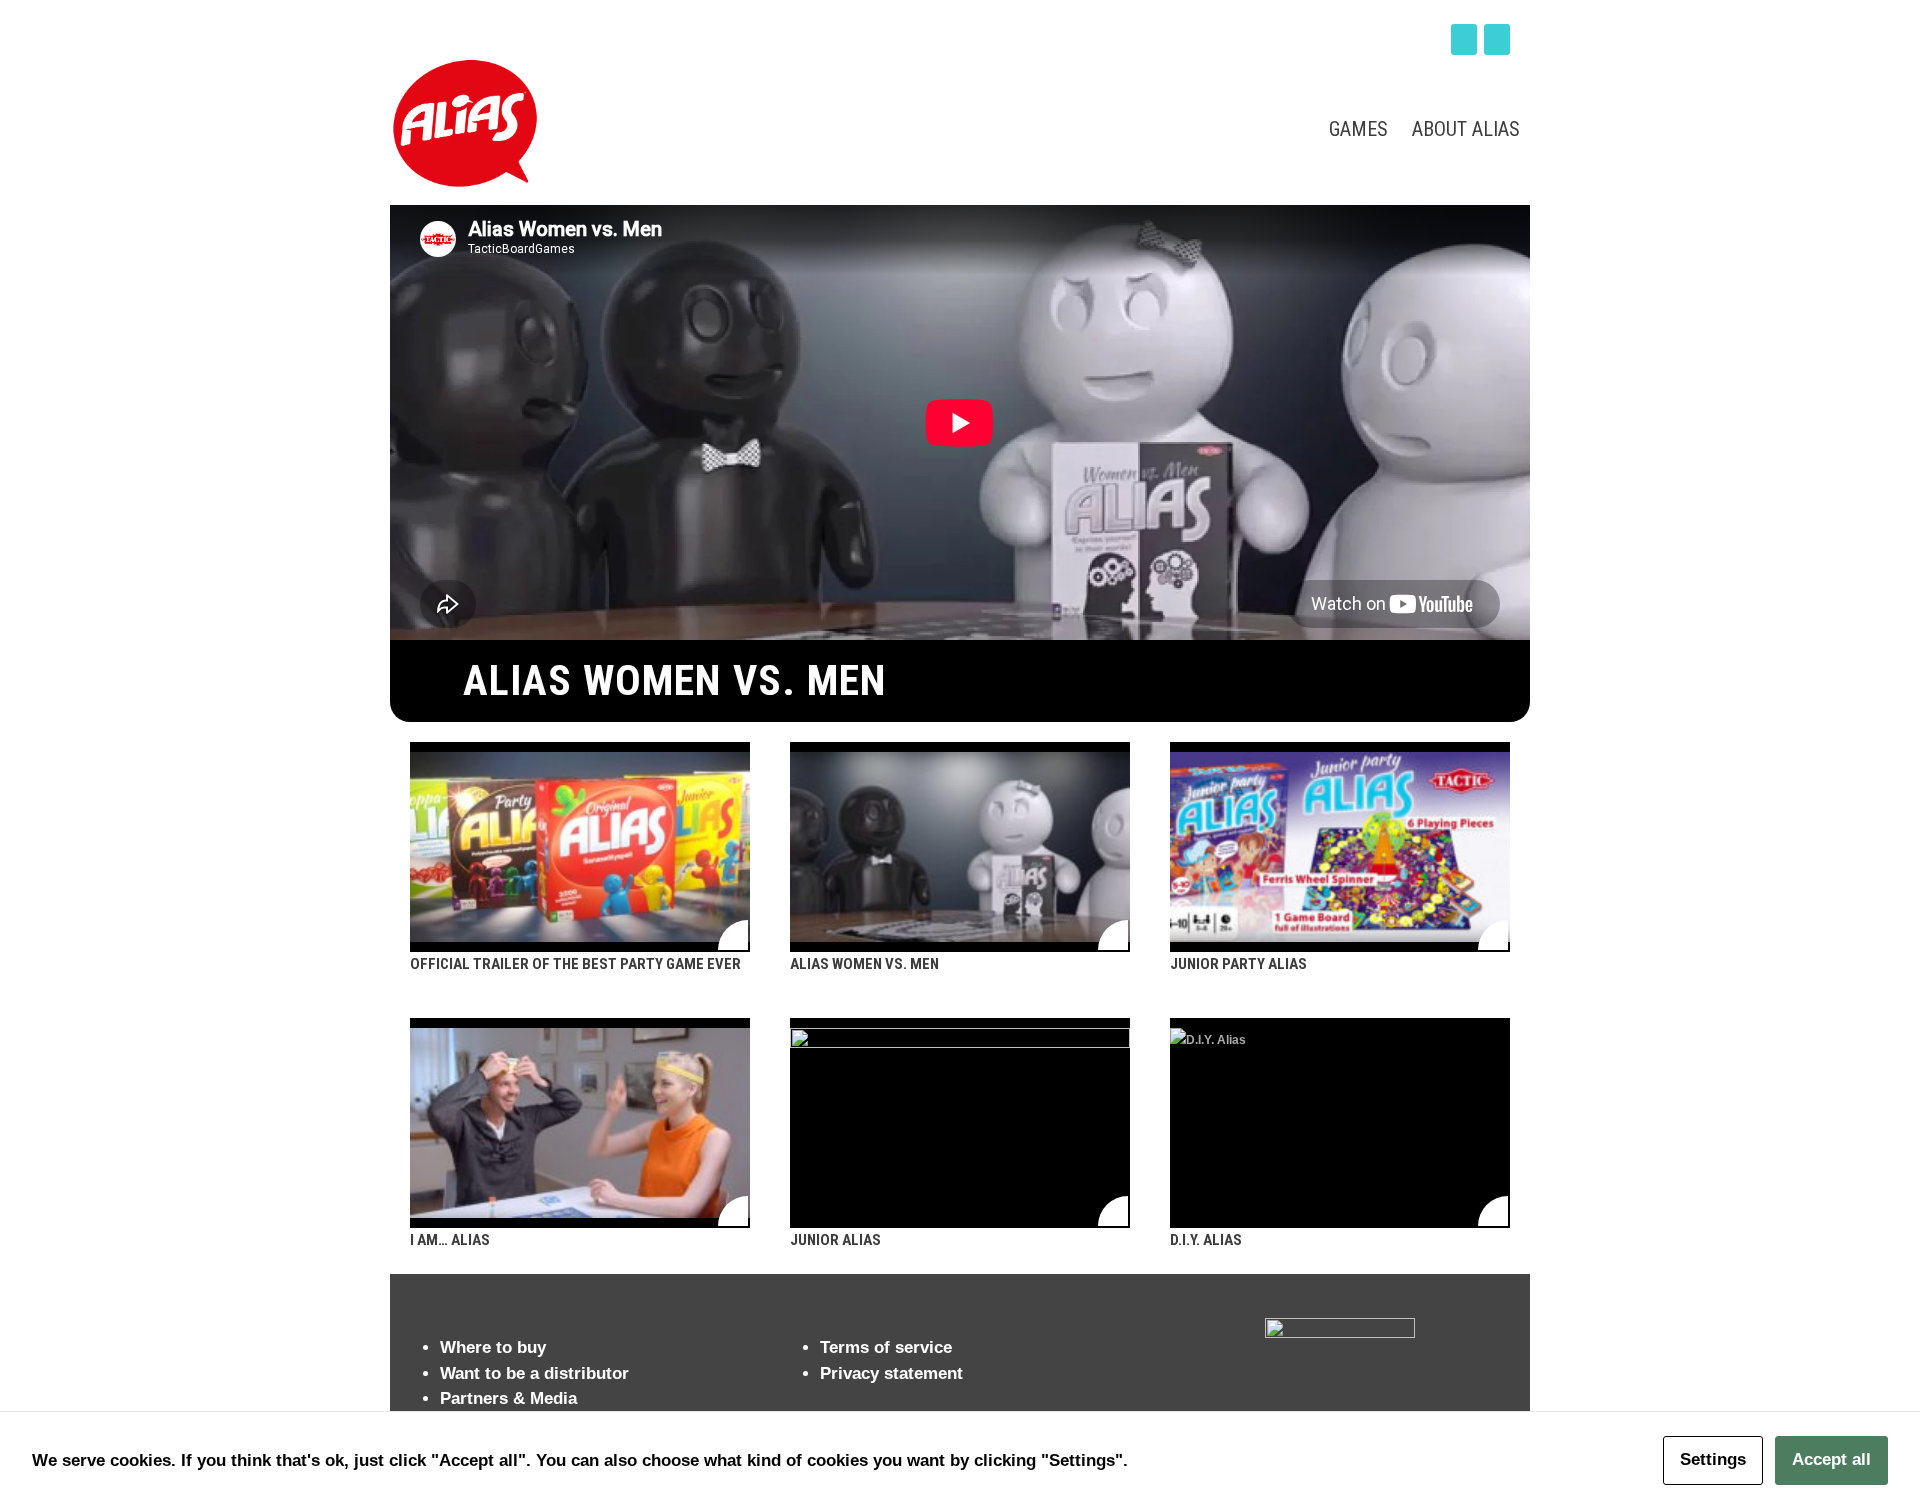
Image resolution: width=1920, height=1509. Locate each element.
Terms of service (886, 1347)
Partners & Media (508, 1398)
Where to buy (493, 1347)
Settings (1713, 1459)
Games (1358, 129)
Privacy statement (891, 1373)
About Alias (1466, 129)
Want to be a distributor (534, 1373)
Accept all (1831, 1459)
